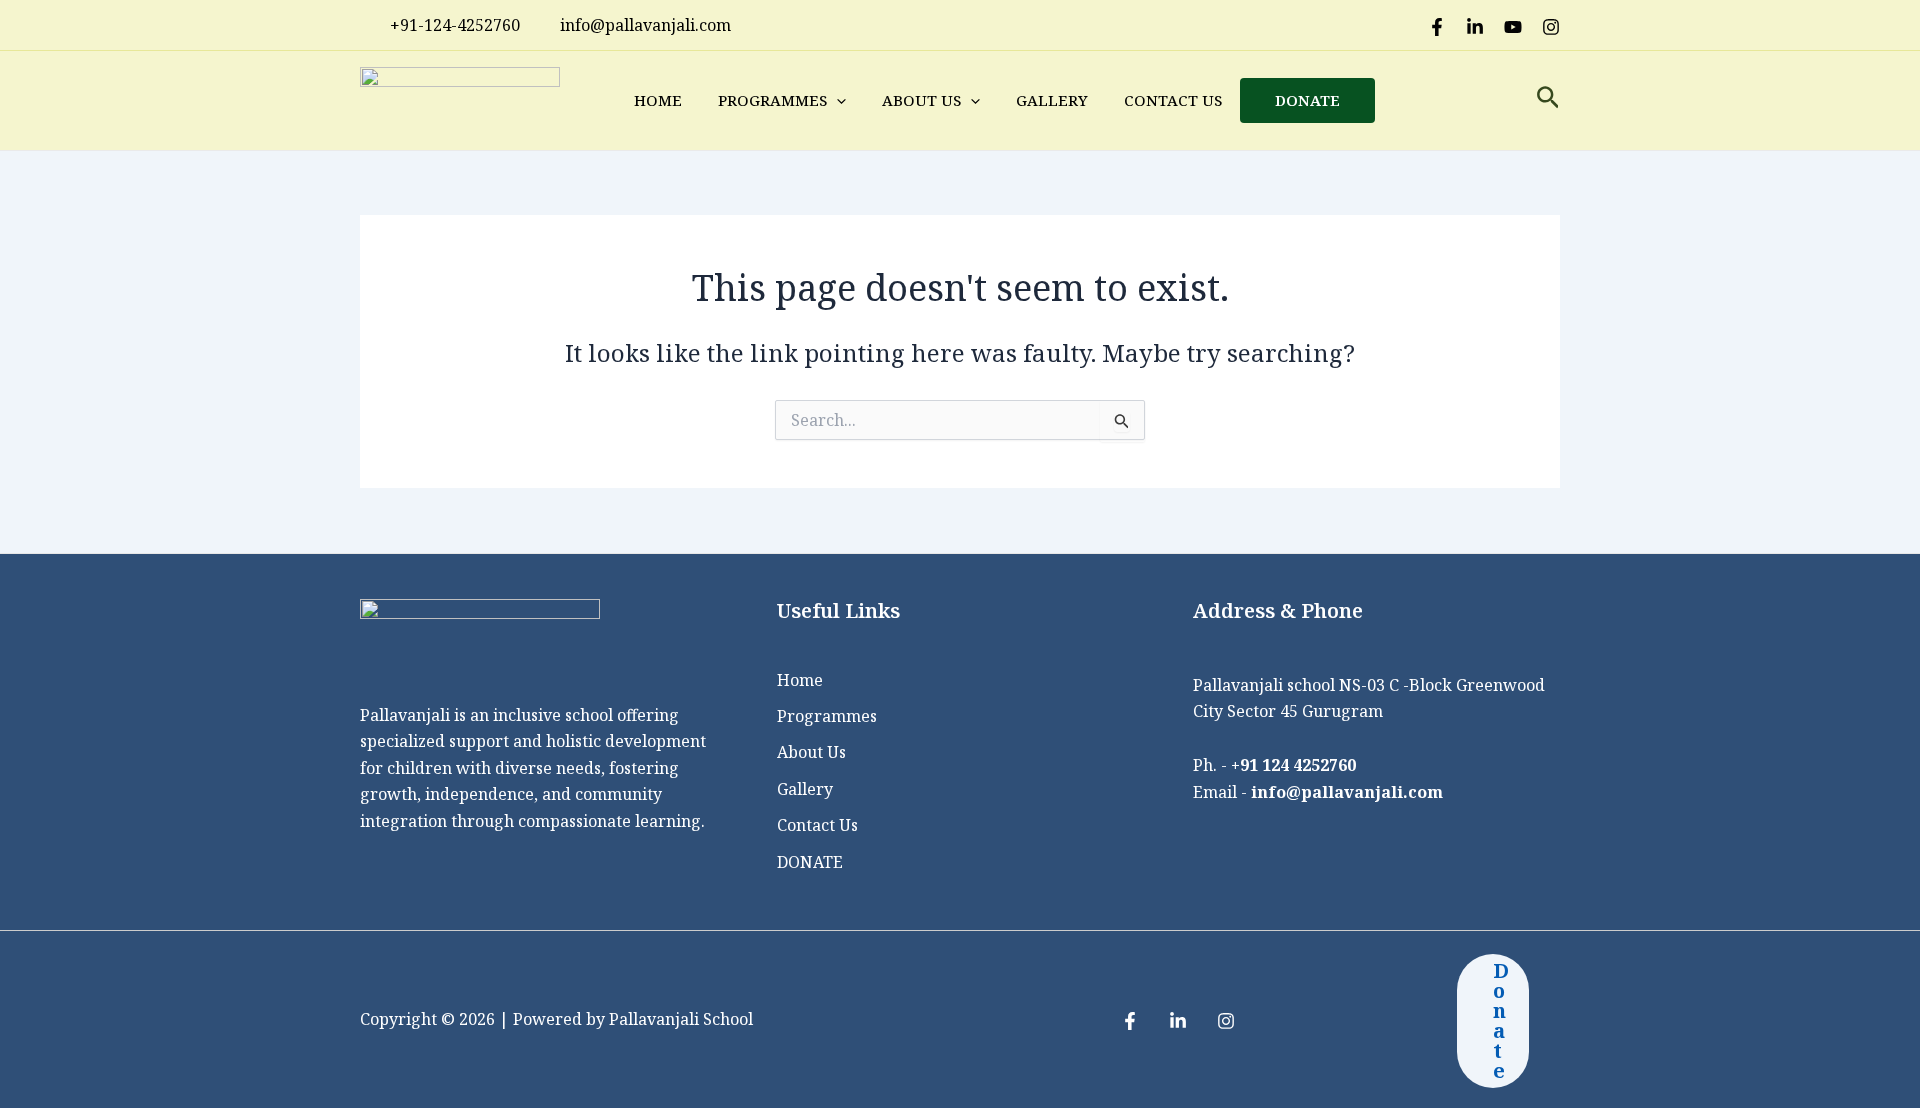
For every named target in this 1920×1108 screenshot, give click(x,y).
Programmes (772, 100)
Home (658, 100)
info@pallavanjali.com (1347, 792)
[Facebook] (1437, 27)
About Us (921, 100)
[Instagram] (1551, 27)
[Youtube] (1513, 27)
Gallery (1052, 100)
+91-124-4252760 (455, 25)
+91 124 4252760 (1293, 765)
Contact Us (1173, 100)
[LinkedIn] (1475, 27)
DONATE (1307, 100)
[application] (836, 100)
